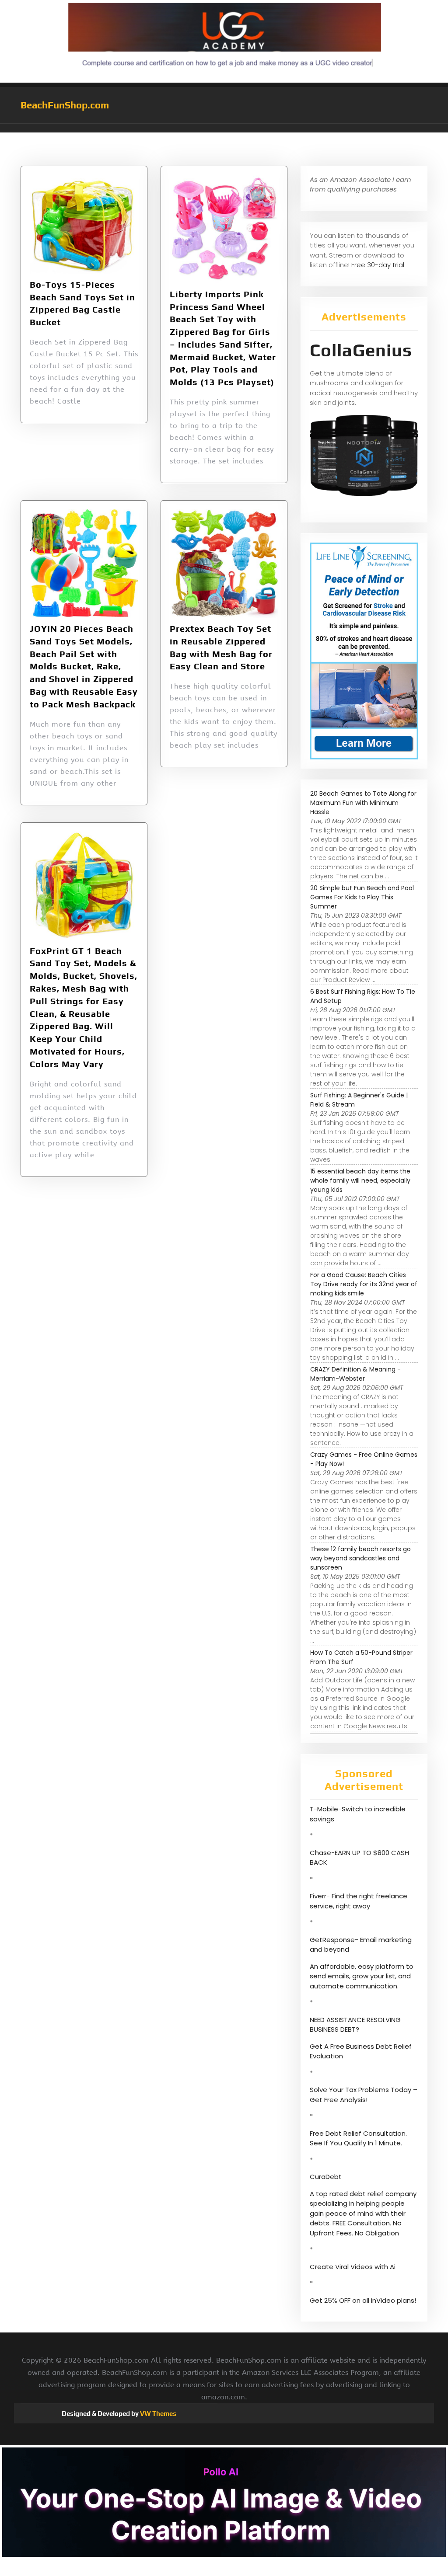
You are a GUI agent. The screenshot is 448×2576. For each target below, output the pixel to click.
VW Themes (157, 2414)
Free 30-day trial (378, 265)
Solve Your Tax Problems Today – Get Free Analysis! (364, 2095)
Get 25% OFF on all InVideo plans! (363, 2300)
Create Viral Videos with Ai (353, 2267)
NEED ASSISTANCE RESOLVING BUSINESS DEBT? (355, 2025)
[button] (224, 128)
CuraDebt (326, 2177)
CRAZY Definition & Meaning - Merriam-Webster (355, 1374)
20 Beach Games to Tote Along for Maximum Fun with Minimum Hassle (363, 803)
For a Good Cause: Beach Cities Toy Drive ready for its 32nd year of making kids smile (364, 1284)
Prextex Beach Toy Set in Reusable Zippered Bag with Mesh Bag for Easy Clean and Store (221, 647)
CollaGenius (361, 350)
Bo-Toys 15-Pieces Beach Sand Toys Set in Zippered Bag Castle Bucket (82, 303)
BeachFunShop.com (65, 105)
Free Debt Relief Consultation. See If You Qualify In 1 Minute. (358, 2138)
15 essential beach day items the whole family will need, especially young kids (360, 1180)
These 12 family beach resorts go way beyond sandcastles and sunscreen (360, 1558)
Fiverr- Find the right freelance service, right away (359, 1901)
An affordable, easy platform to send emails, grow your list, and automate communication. (362, 1976)
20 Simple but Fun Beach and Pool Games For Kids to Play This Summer (362, 897)
